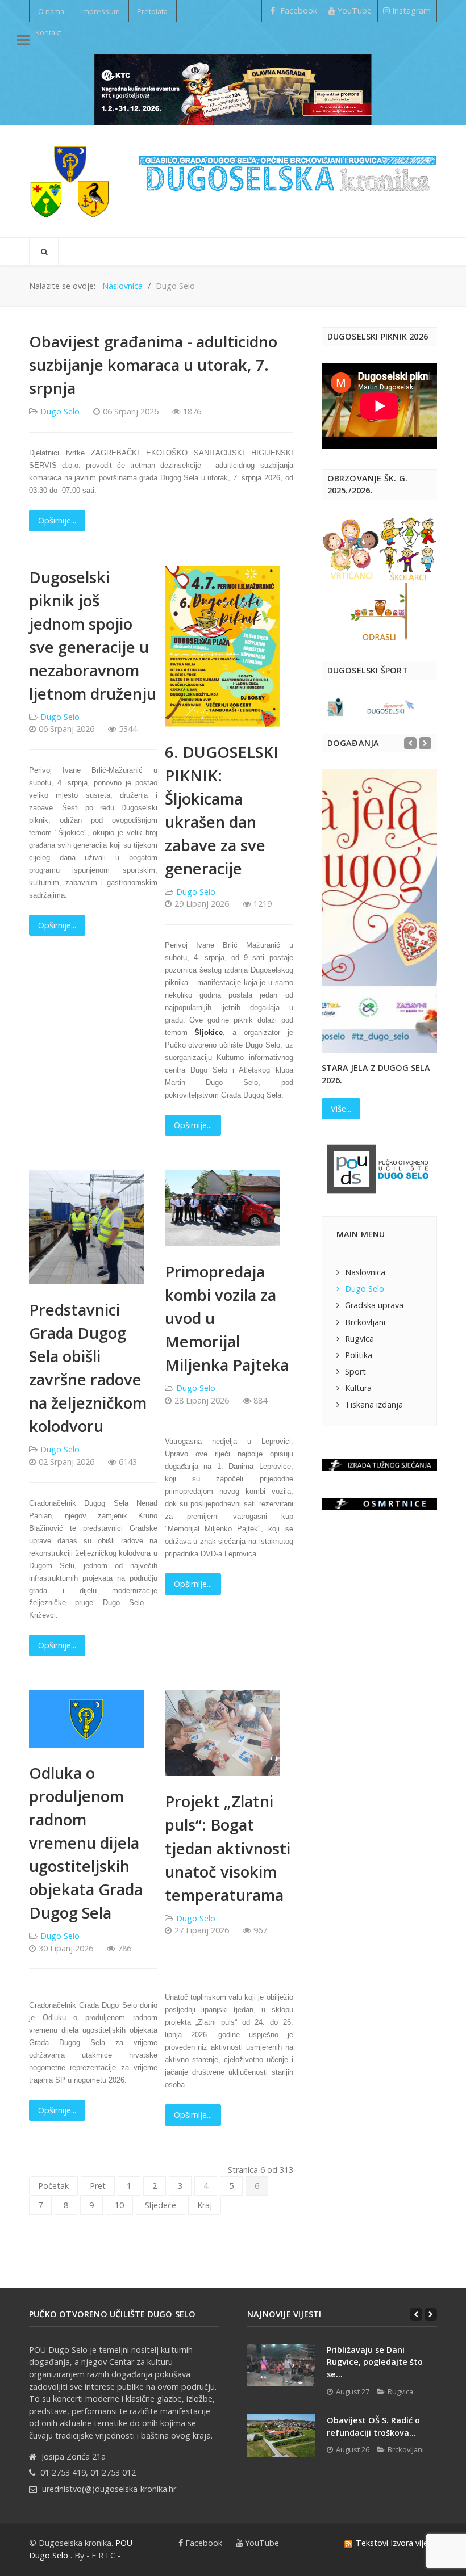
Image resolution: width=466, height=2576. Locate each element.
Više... (341, 1109)
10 (119, 2205)
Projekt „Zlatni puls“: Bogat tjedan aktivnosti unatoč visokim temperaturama (228, 1848)
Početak (53, 2186)
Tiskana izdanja (374, 1404)
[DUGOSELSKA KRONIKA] (288, 169)
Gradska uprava (374, 1305)
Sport (355, 1371)
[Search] (44, 252)
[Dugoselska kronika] (69, 181)
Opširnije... (57, 520)
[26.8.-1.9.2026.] (233, 89)
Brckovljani (365, 1322)
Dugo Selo (60, 411)
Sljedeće (161, 2205)
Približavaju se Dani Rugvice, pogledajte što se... (375, 2362)
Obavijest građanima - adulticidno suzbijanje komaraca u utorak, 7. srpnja (153, 365)
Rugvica (359, 1339)
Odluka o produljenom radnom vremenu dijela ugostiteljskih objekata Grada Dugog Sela (86, 1843)
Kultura (358, 1388)
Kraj (205, 2205)
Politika (359, 1355)
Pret (98, 2186)
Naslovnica (365, 1272)
